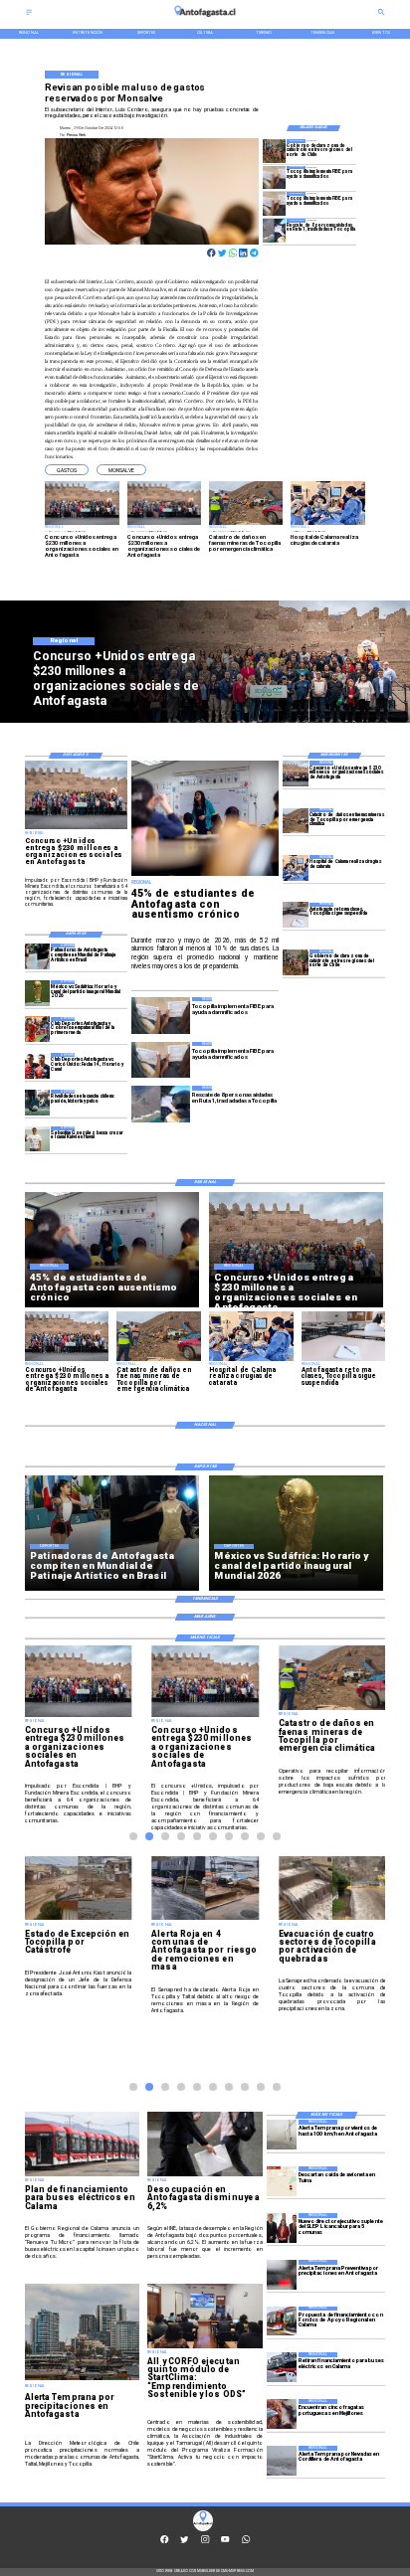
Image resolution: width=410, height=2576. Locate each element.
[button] (67, 470)
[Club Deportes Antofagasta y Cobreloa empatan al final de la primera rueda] (38, 1030)
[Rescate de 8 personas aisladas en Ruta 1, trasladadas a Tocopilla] (275, 230)
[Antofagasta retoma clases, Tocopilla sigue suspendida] (296, 915)
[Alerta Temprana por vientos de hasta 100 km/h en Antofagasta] (282, 2135)
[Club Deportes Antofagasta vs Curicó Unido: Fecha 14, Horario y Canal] (38, 1065)
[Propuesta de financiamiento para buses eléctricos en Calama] (282, 2321)
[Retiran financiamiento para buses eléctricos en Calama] (282, 2367)
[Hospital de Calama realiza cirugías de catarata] (296, 867)
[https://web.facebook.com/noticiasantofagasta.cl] (164, 2542)
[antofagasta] (205, 19)
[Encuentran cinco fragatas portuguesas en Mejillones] (282, 2414)
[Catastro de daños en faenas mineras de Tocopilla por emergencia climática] (296, 821)
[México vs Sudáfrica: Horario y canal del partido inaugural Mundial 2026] (38, 993)
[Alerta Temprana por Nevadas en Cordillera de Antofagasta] (282, 2461)
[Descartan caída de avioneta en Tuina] (282, 2181)
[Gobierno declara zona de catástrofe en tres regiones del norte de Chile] (275, 151)
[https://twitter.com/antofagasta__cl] (184, 2542)
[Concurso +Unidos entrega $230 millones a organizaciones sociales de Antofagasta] (296, 773)
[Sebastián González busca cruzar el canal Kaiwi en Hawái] (38, 1139)
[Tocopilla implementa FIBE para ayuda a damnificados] (275, 177)
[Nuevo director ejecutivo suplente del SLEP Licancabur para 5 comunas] (282, 2228)
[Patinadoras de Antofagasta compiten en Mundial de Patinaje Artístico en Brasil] (38, 956)
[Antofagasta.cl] (29, 14)
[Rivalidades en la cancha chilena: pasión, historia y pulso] (38, 1102)
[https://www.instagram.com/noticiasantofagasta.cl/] (205, 2542)
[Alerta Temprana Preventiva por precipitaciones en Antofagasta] (282, 2275)
